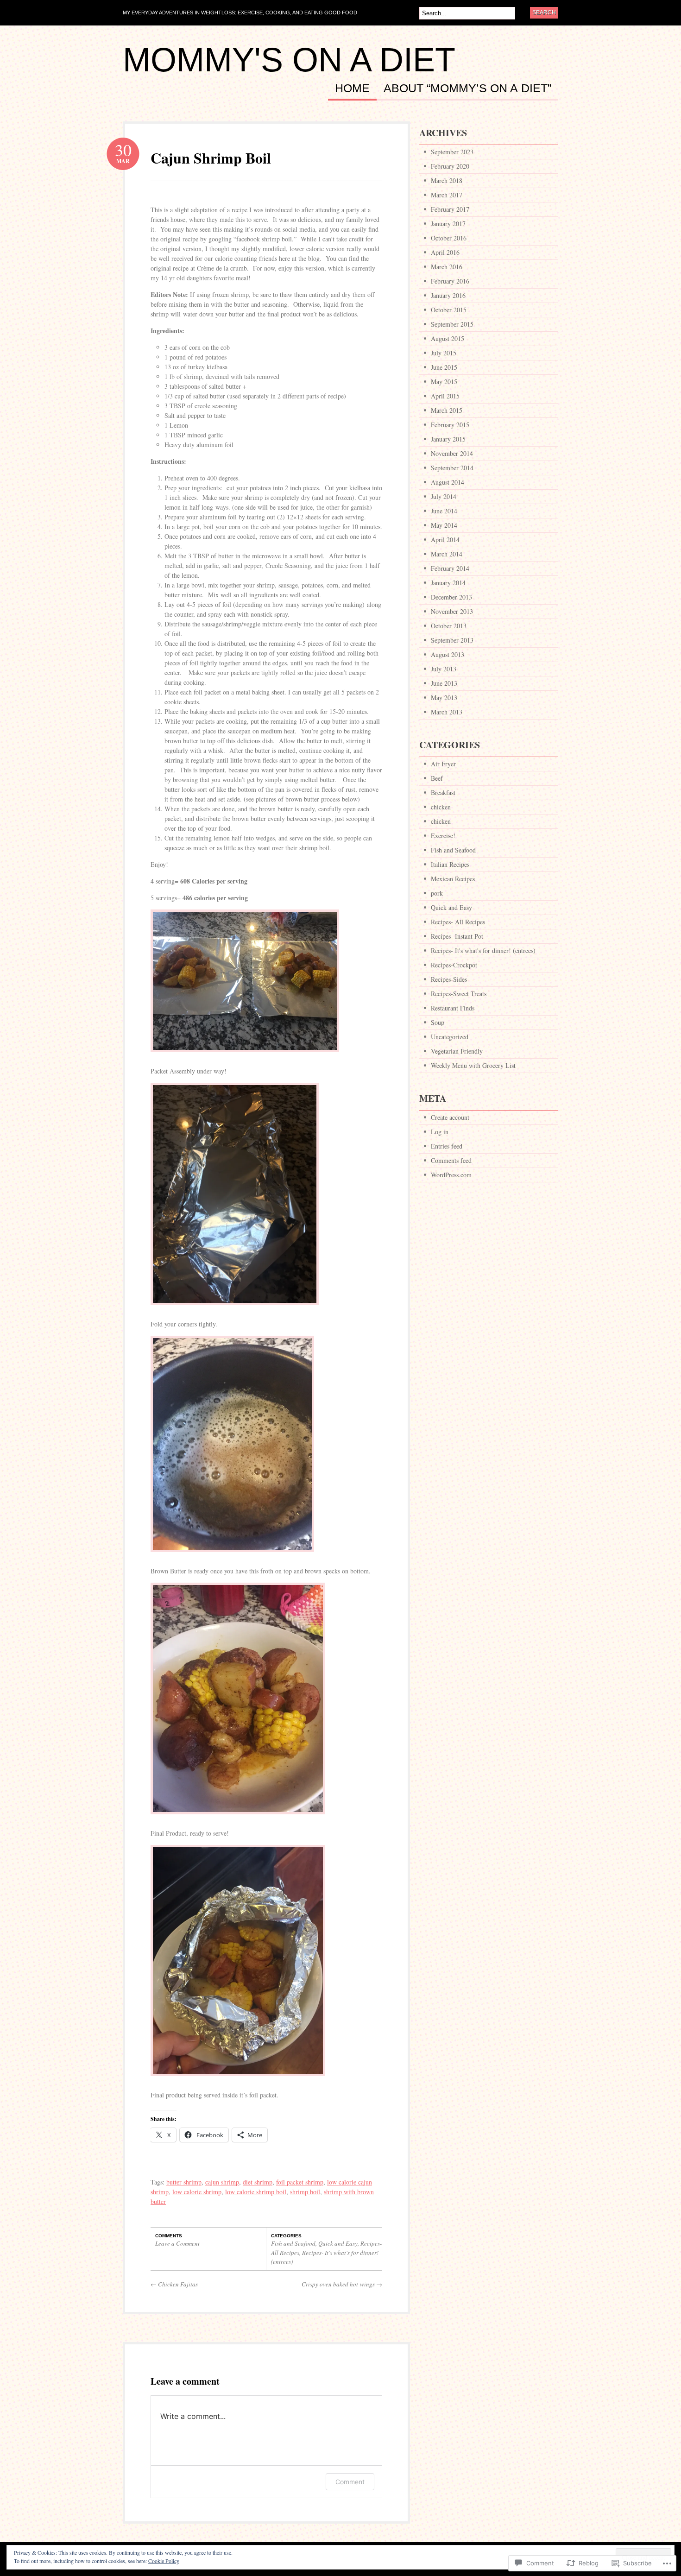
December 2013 (451, 597)
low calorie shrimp (197, 2192)
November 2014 (452, 453)
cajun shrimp (222, 2182)
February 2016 (450, 281)
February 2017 (450, 209)
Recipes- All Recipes (458, 922)
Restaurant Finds (453, 1008)
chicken (441, 807)
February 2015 (450, 425)
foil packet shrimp (300, 2182)
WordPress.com (451, 1175)
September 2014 (452, 468)
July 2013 (444, 669)
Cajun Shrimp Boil (211, 158)
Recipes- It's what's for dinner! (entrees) (483, 950)
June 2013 (444, 683)
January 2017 (448, 224)
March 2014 (447, 554)
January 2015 (448, 439)
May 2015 (444, 382)
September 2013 (452, 640)
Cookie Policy (164, 2561)
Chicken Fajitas (174, 2284)
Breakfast (443, 792)
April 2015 (445, 396)
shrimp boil (305, 2192)
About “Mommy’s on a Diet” (467, 88)
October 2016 (449, 238)
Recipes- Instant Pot (457, 936)
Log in (440, 1132)
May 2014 (444, 525)
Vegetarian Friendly (457, 1051)
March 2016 (447, 267)
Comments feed (451, 1160)
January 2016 (448, 295)
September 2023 (452, 152)
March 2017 (447, 195)
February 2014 (450, 568)
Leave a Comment (177, 2243)
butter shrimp (184, 2182)
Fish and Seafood (293, 2243)
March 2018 (447, 180)
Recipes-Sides (449, 979)
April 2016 (445, 252)
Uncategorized (450, 1037)
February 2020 (450, 166)
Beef (437, 778)
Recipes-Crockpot (454, 965)
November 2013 (452, 611)
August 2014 (448, 482)
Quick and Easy (338, 2243)
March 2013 (447, 712)
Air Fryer (443, 764)
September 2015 (452, 324)
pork (437, 893)
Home (352, 88)
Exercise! (443, 836)
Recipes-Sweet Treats (459, 994)
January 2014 (448, 583)
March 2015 (447, 410)
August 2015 (448, 338)
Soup (438, 1022)
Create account (450, 1117)
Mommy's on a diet (289, 60)
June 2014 (444, 511)
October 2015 (449, 310)
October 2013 (449, 626)
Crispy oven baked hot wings (342, 2284)
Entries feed (447, 1146)
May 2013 (444, 698)
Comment (350, 2482)
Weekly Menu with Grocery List (473, 1065)
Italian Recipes (450, 864)
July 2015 (444, 353)
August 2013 (448, 654)
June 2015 (444, 367)
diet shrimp (258, 2182)
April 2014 (445, 540)
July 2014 (444, 496)
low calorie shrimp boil (256, 2192)
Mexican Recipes (453, 879)
